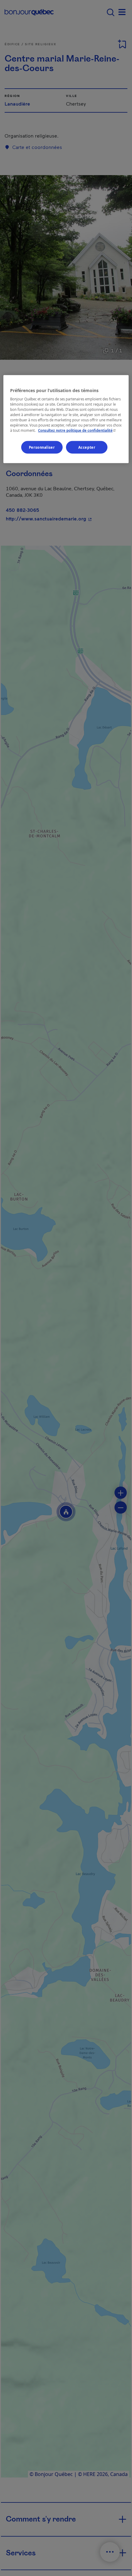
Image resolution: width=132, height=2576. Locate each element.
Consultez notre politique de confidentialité (78, 430)
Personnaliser (42, 447)
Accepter (87, 447)
